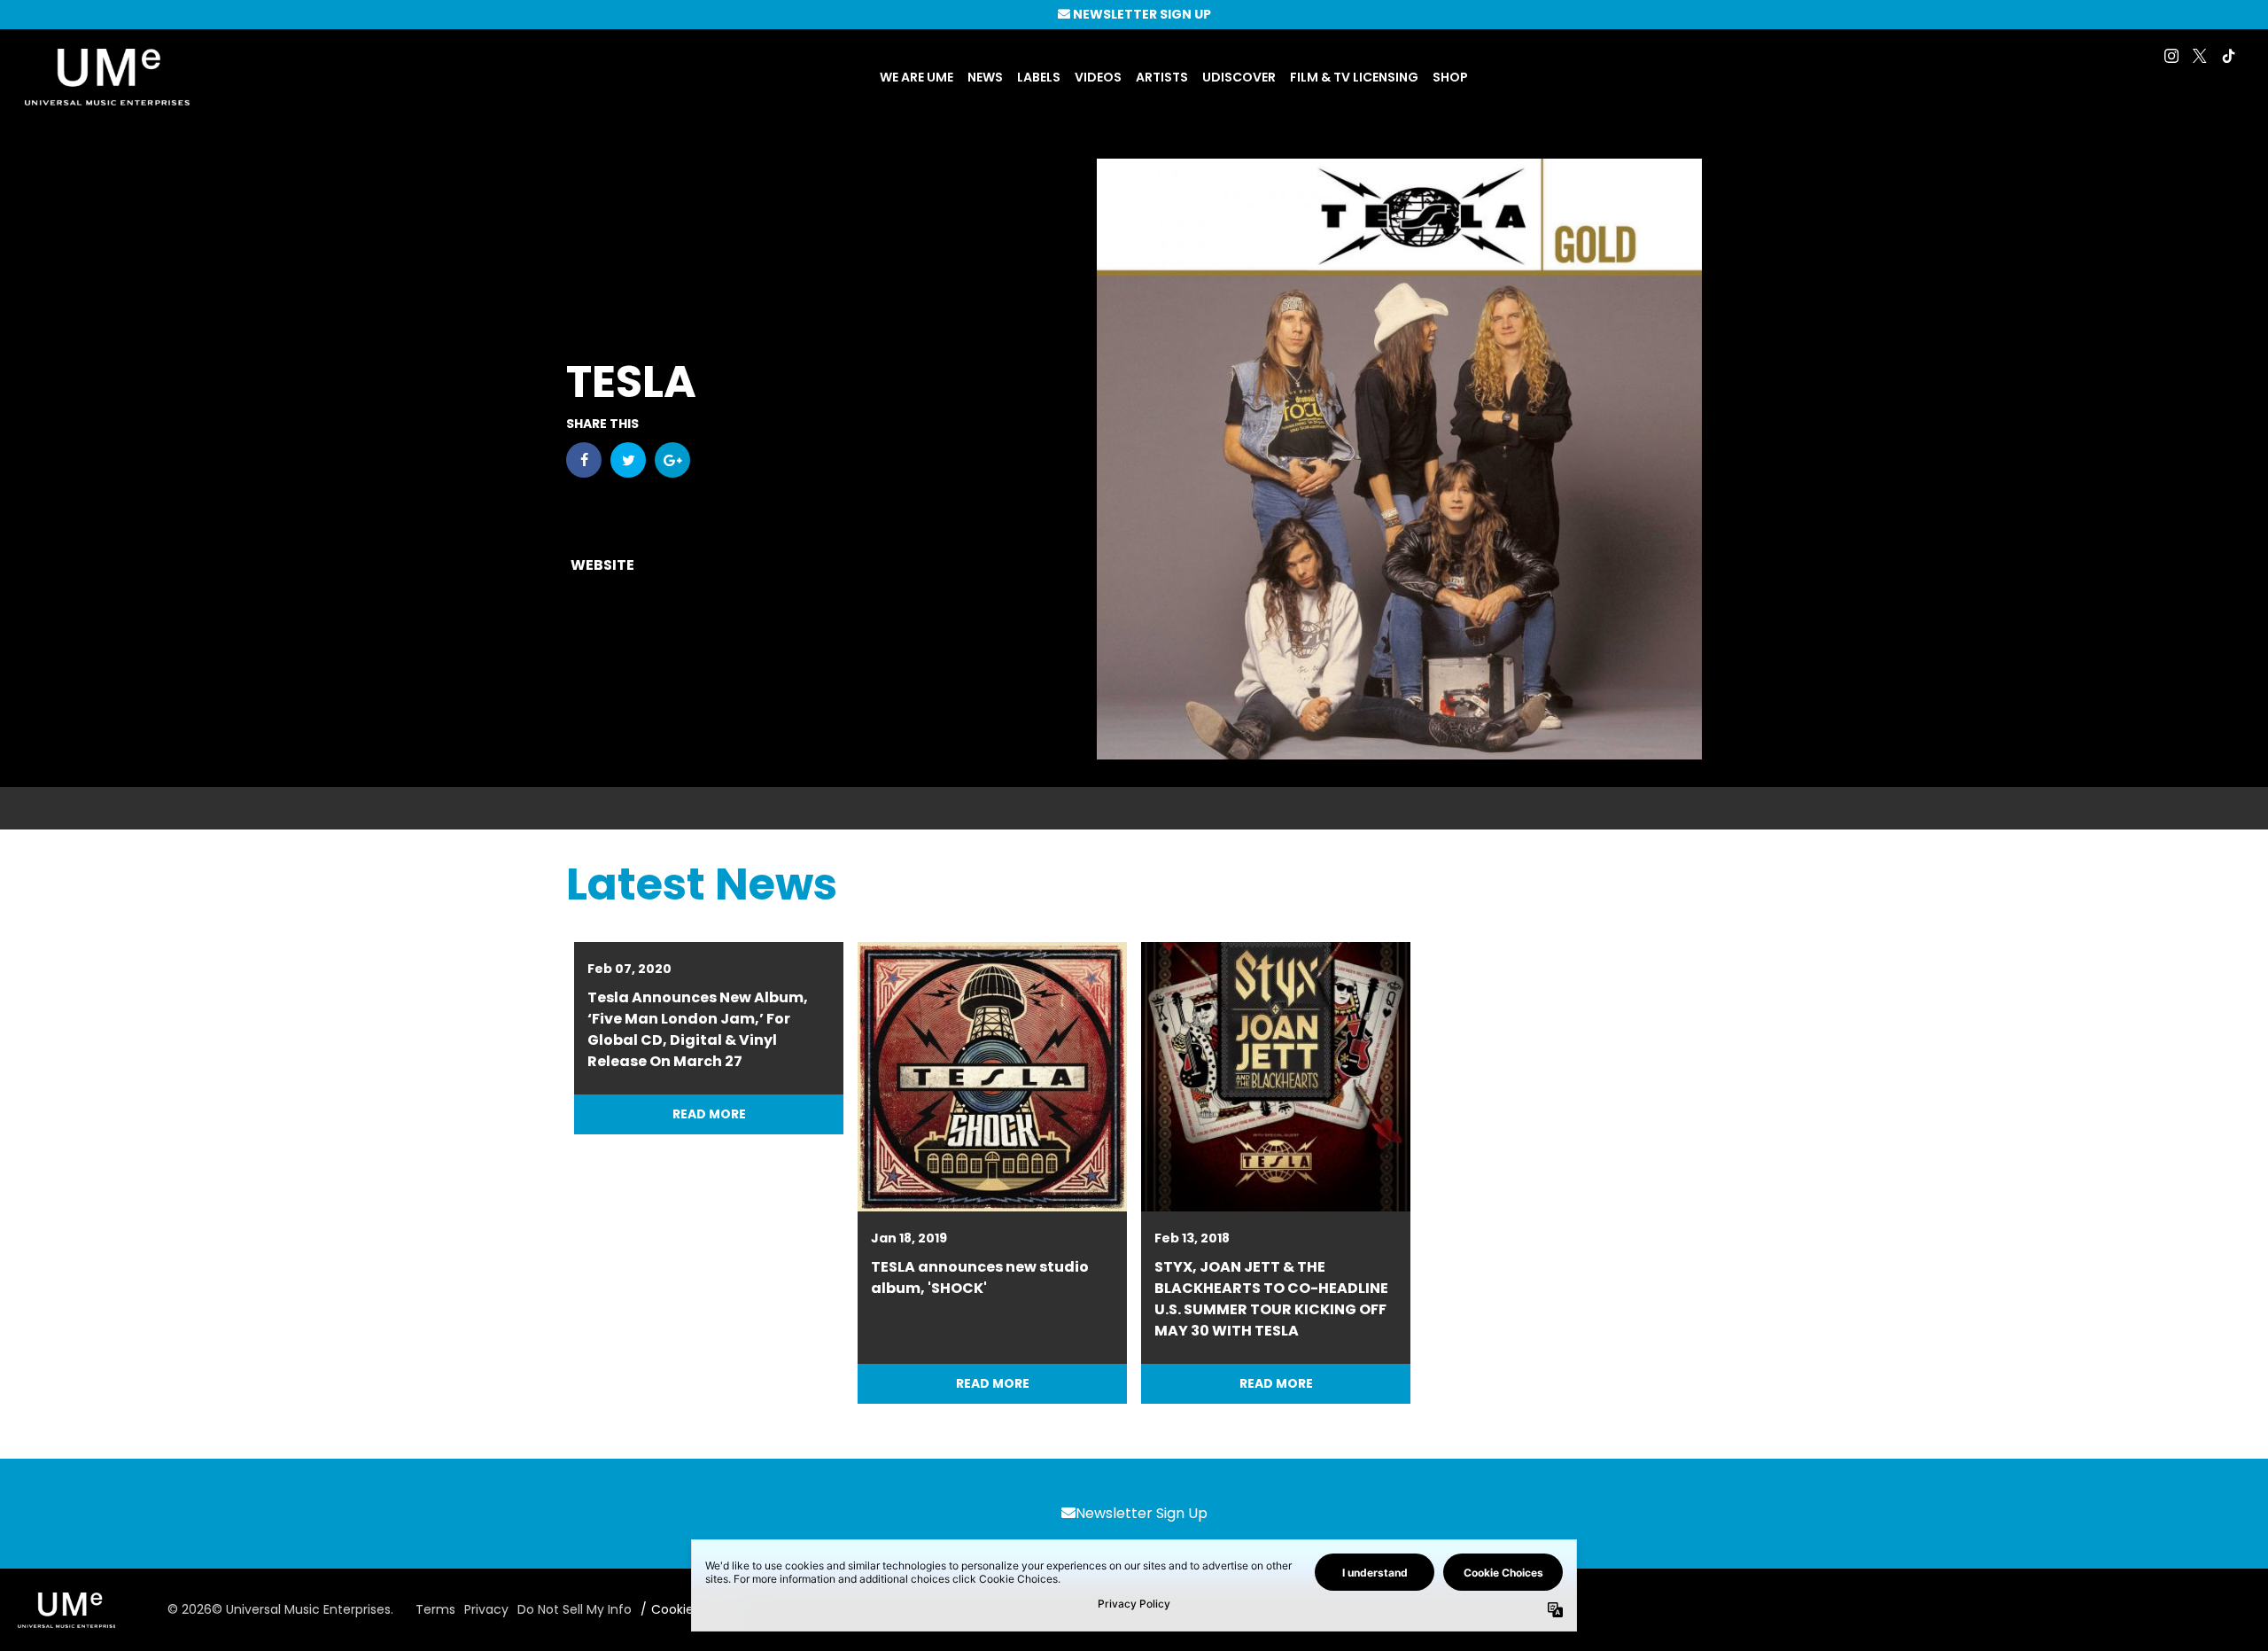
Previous (587, 1172)
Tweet (628, 460)
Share (584, 460)
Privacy (486, 1609)
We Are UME (917, 77)
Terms (435, 1609)
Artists (1162, 77)
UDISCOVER (1239, 77)
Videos (1098, 77)
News (985, 77)
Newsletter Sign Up (1142, 1513)
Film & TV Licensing (1354, 77)
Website (602, 565)
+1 (672, 460)
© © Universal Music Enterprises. (280, 1609)
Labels (1039, 77)
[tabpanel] (992, 1173)
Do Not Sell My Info (575, 1609)
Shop (1450, 77)
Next (1681, 1172)
